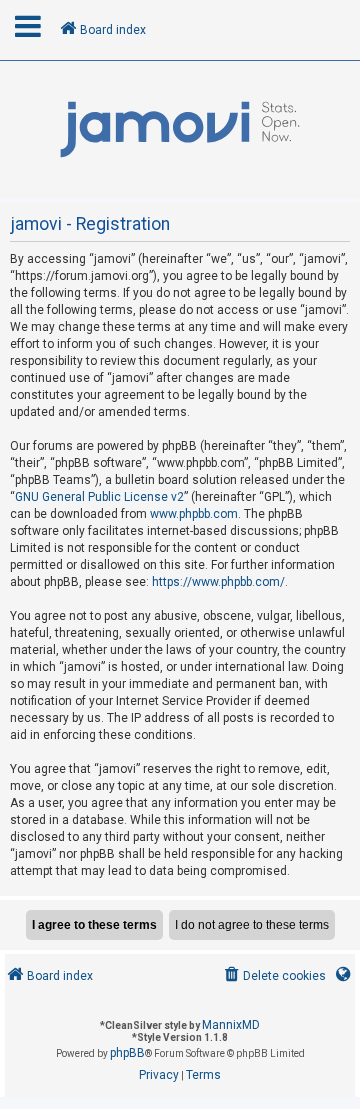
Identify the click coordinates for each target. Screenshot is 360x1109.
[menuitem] (273, 976)
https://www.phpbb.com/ (218, 582)
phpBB (127, 1053)
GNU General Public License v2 (99, 497)
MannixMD (231, 1025)
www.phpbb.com (194, 514)
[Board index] (180, 130)
